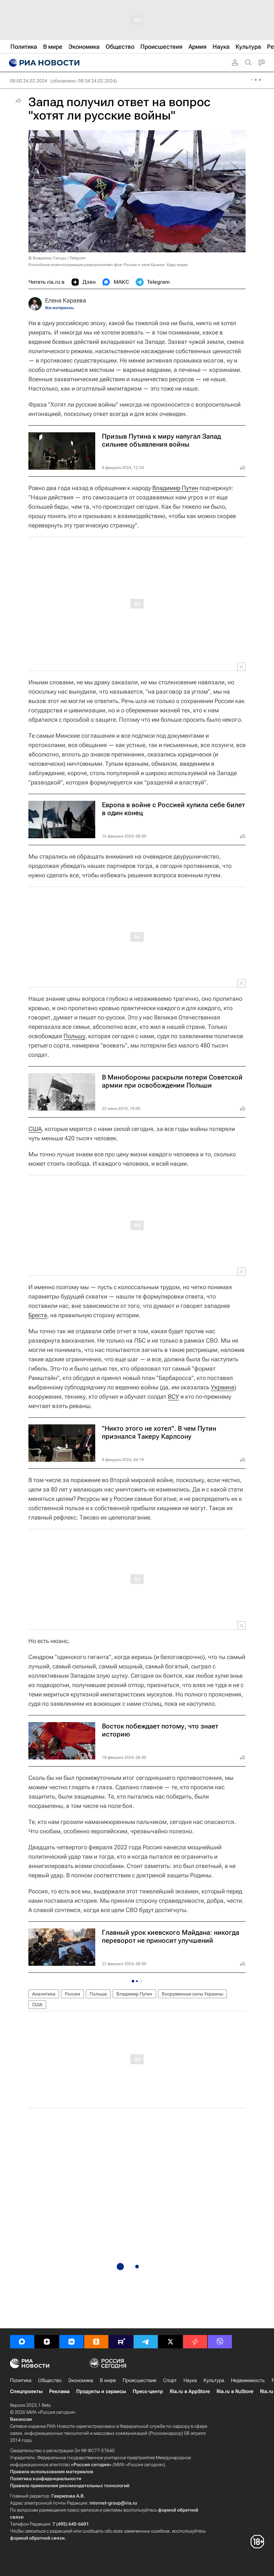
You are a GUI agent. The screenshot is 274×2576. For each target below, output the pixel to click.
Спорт (170, 2380)
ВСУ (173, 1396)
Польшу (74, 1036)
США (35, 1129)
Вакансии (21, 2419)
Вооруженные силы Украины (192, 1994)
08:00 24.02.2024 (29, 81)
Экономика (81, 2380)
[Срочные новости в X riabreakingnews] (195, 2342)
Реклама (59, 2391)
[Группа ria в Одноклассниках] (96, 2342)
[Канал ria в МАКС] (22, 2342)
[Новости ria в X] (170, 2342)
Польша (98, 1994)
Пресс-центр (148, 2391)
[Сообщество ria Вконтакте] (72, 2342)
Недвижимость (248, 2380)
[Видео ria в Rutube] (121, 2342)
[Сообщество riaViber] (220, 2342)
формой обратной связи (37, 2538)
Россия (73, 1994)
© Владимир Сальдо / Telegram (57, 258)
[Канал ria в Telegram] (146, 2342)
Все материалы (59, 308)
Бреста (38, 1315)
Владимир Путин (175, 488)
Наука (190, 2380)
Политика (21, 2380)
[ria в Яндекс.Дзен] (47, 2342)
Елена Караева (66, 300)
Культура (214, 2380)
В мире (108, 2380)
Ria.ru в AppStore (190, 2391)
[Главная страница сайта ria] (43, 63)
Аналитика (44, 1994)
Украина (223, 1387)
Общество (50, 2380)
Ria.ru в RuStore (235, 2391)
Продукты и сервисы (101, 2391)
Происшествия (140, 2380)
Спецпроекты (26, 2391)
